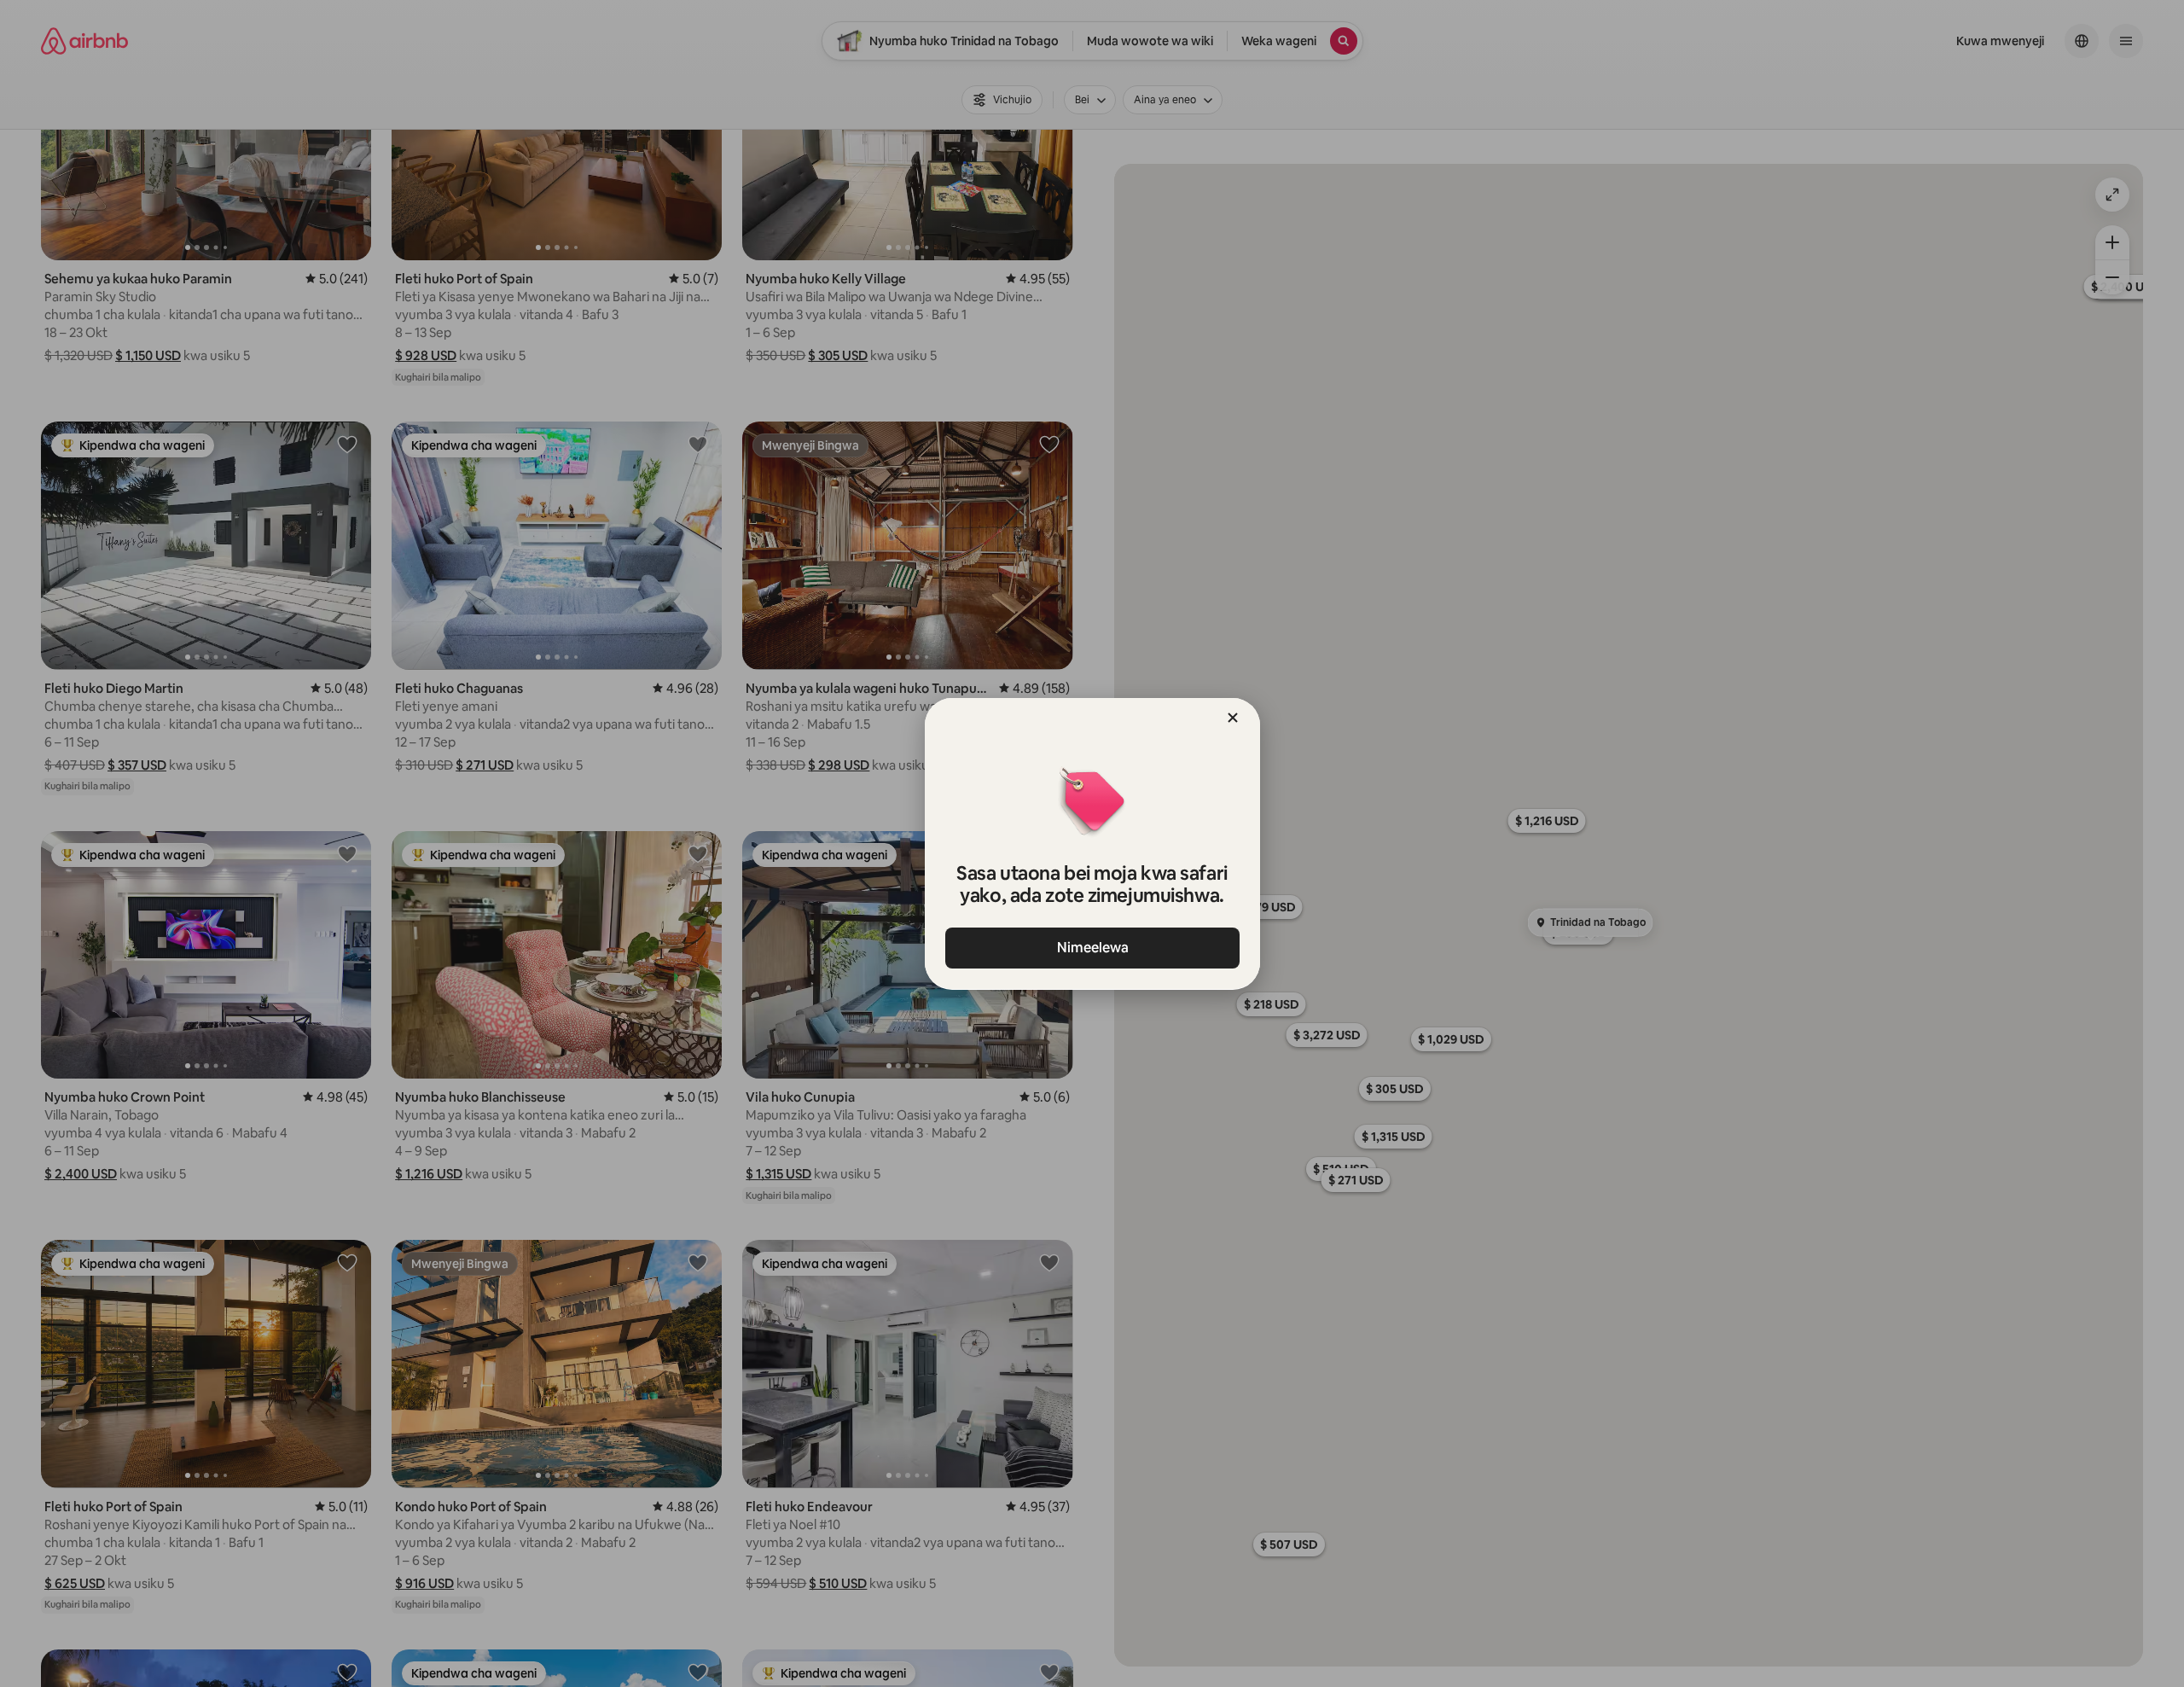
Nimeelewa (1092, 948)
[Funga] (1233, 718)
